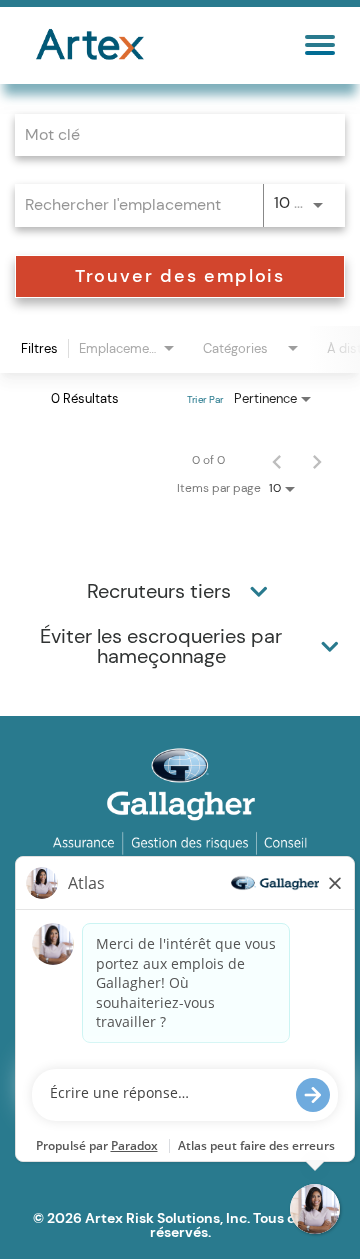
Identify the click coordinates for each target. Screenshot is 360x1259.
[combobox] (170, 134)
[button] (259, 591)
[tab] (180, 591)
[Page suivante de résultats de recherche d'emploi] (317, 460)
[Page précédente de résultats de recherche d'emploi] (277, 460)
